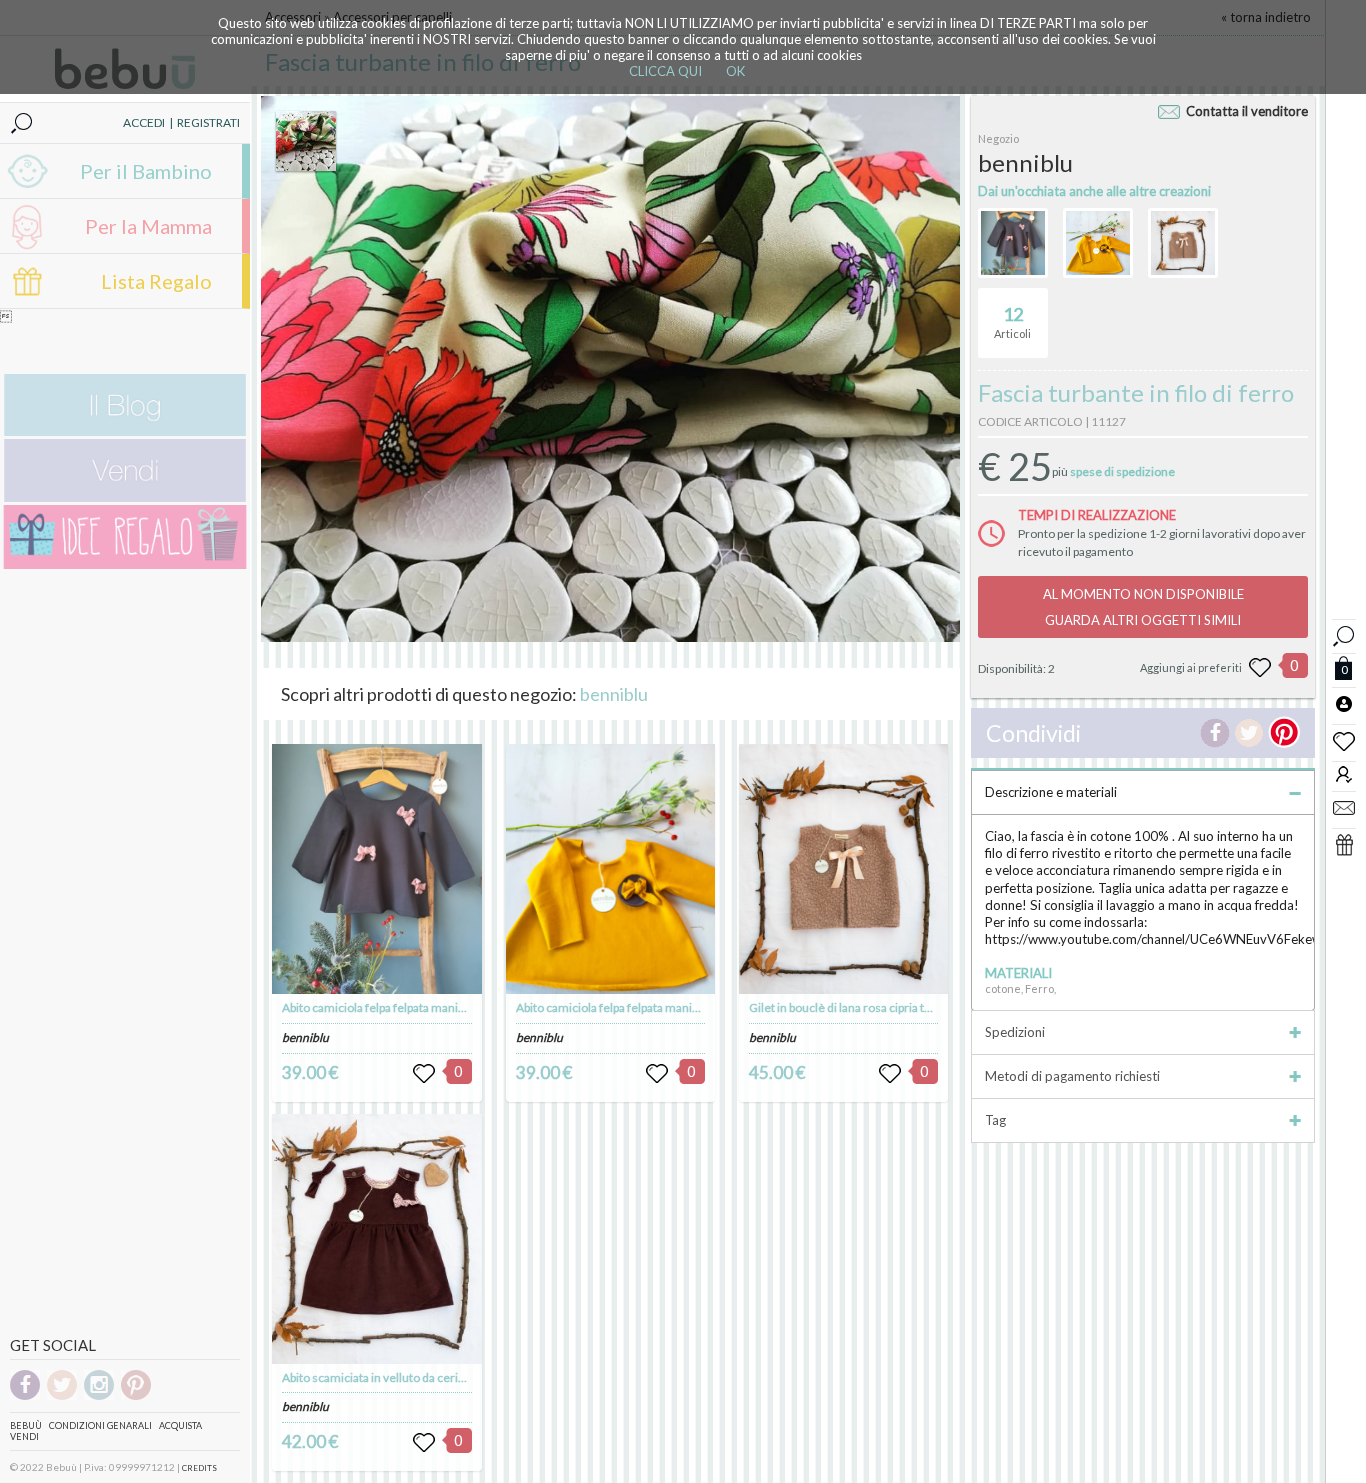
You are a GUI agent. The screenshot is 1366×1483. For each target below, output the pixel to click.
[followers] (1344, 773)
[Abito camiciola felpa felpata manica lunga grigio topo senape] (377, 869)
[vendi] (125, 497)
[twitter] (62, 1396)
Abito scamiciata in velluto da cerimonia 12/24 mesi (418, 1377)
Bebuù (26, 1425)
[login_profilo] (1344, 703)
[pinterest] (136, 1396)
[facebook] (25, 1396)
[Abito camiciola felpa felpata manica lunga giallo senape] (611, 869)
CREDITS (199, 1468)
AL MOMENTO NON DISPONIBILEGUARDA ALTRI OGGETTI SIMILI (1143, 607)
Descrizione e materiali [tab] (1051, 792)
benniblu (614, 694)
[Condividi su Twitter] (1249, 733)
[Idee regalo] (125, 564)
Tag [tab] (995, 1120)
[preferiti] (1344, 740)
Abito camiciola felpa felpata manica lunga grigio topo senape (441, 1007)
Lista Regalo (156, 281)
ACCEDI (144, 122)
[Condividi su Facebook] (1215, 733)
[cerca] (1344, 633)
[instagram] (99, 1396)
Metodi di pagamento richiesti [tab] (1072, 1076)
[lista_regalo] (1344, 844)
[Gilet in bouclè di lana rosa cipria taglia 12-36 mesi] (844, 869)
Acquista (180, 1425)
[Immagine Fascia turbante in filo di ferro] (306, 141)
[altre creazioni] (1013, 243)
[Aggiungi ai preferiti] (1260, 668)
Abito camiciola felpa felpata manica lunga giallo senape (661, 1007)
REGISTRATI (208, 122)
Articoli (1012, 321)
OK (735, 71)
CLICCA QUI (665, 71)
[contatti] (1344, 807)
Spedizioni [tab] (1015, 1032)
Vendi (24, 1436)
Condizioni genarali (100, 1425)
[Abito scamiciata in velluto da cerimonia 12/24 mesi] (377, 1239)
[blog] (125, 431)
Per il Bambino (146, 171)
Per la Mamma (148, 226)
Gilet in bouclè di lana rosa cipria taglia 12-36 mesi (880, 1007)
